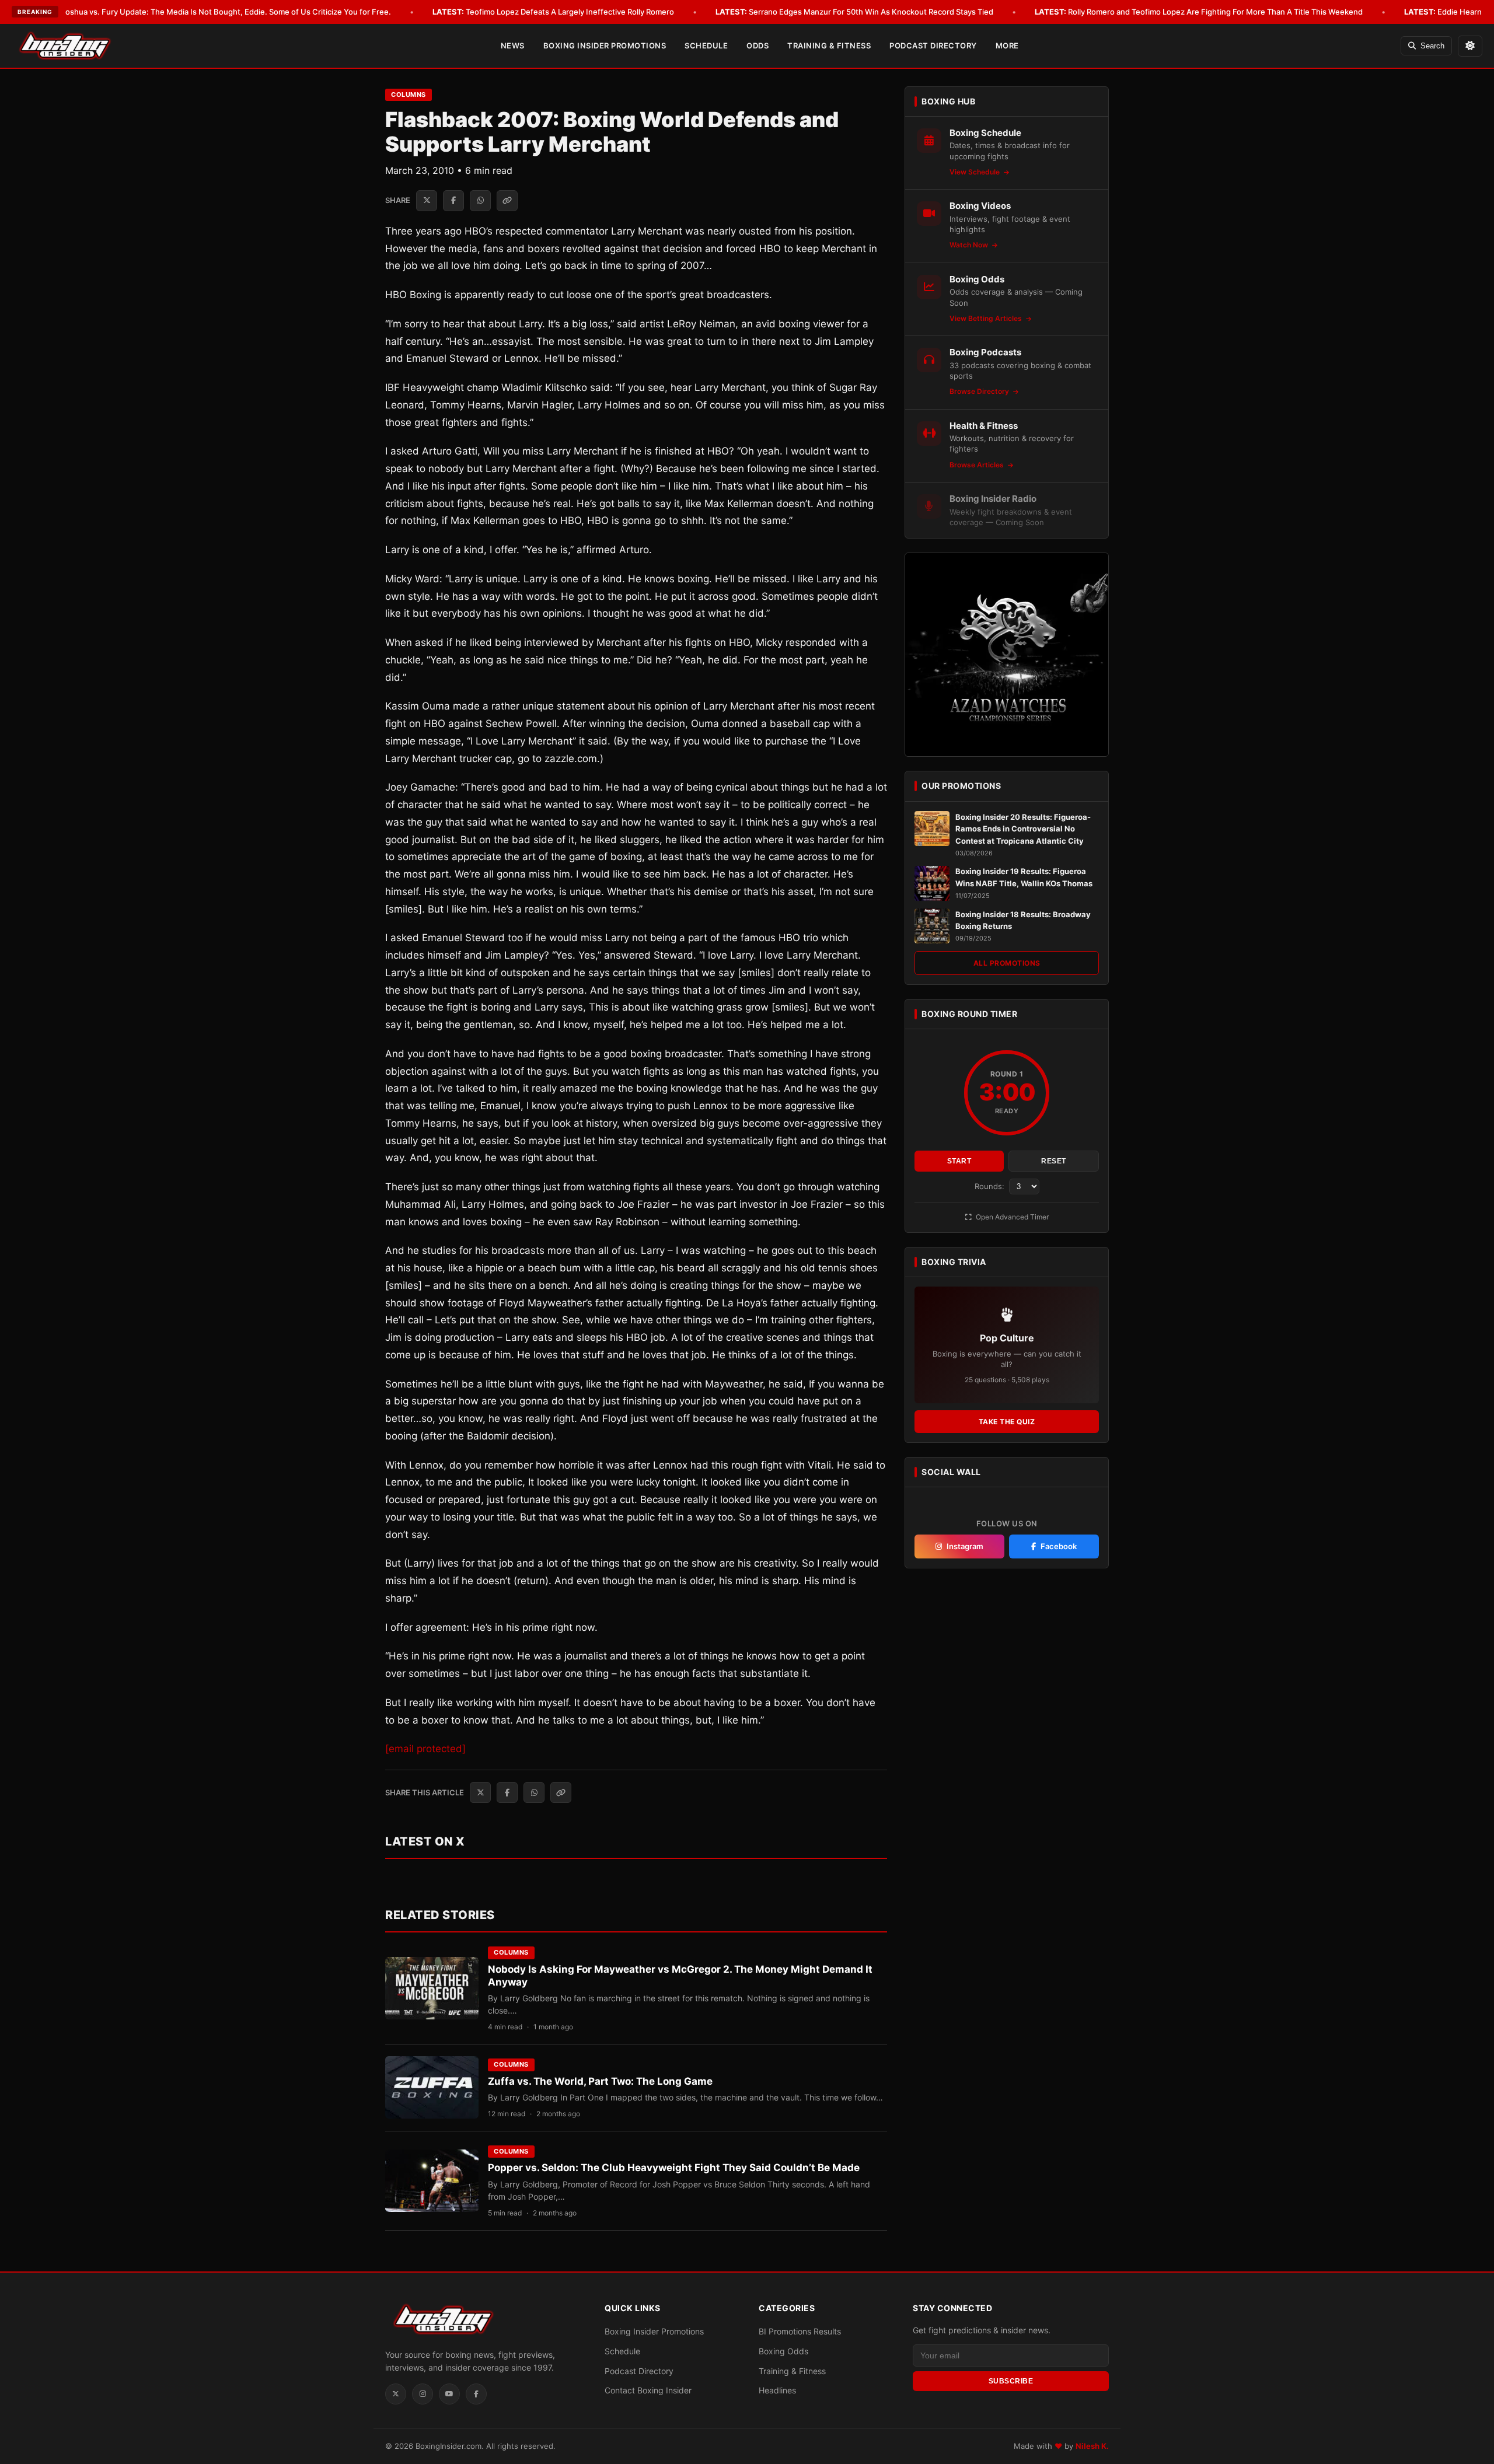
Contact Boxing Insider (648, 2390)
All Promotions (1007, 963)
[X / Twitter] (396, 2394)
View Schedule (975, 172)
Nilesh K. (1092, 2446)
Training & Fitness (829, 46)
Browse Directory (980, 391)
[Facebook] (476, 2394)
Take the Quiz (1007, 1422)
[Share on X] (427, 201)
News (513, 46)
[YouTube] (449, 2394)
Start (959, 1162)
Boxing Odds (783, 2351)
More (1007, 46)
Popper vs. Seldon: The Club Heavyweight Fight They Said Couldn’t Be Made (674, 2168)
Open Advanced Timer (1011, 1217)
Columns (409, 95)
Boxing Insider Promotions (605, 46)
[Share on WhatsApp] (480, 201)
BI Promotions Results (800, 2331)
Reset (1054, 1162)
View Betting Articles (987, 318)
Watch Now (970, 245)
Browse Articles (978, 465)
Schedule (706, 46)
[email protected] (425, 1749)
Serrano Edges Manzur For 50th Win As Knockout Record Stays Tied (854, 12)
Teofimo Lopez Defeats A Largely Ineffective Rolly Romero (553, 12)
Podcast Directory (933, 46)
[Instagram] (423, 2394)
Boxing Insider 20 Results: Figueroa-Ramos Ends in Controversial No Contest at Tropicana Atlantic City (1023, 829)
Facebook (1059, 1546)
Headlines (777, 2390)
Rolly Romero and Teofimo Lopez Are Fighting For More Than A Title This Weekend (1199, 12)
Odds (758, 46)
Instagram (965, 1546)
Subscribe (1011, 2381)
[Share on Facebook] (453, 201)
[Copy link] (507, 201)
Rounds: (991, 1187)
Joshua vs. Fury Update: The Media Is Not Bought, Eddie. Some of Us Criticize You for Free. (210, 12)
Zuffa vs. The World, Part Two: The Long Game (600, 2081)
